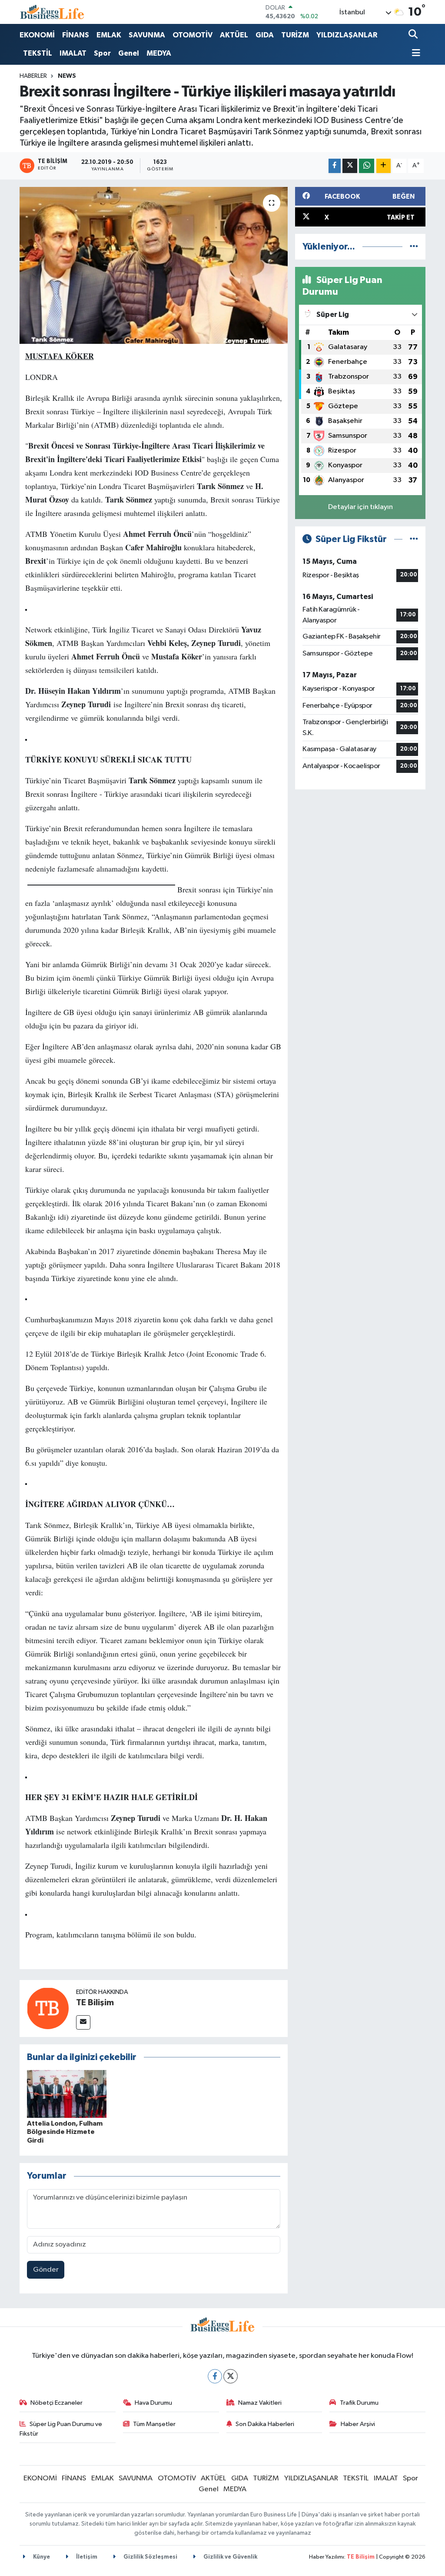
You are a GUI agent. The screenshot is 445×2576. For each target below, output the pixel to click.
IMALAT (73, 53)
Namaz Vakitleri (260, 2403)
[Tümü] (414, 247)
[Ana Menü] (415, 54)
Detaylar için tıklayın (360, 507)
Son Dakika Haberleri (265, 2424)
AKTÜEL (234, 35)
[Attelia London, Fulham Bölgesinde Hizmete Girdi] (67, 2094)
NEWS (67, 76)
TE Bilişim (95, 2003)
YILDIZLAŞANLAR (347, 35)
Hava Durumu (153, 2403)
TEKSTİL (38, 53)
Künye (41, 2557)
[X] (231, 2376)
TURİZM (295, 35)
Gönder (46, 2270)
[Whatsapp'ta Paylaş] (367, 166)
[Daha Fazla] (384, 166)
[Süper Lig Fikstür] (414, 539)
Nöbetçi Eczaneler (56, 2403)
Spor (102, 53)
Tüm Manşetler (154, 2424)
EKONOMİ (37, 35)
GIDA (265, 35)
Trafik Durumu (359, 2403)
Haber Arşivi (358, 2424)
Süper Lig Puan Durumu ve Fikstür (61, 2429)
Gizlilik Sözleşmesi (150, 2557)
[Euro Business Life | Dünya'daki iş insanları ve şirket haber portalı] (52, 12)
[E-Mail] (83, 2022)
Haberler (33, 76)
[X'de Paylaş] (350, 166)
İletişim (86, 2557)
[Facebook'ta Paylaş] (335, 166)
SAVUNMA (147, 35)
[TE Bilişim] (48, 2008)
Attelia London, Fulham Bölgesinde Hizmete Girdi (65, 2132)
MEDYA (159, 53)
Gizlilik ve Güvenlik (230, 2557)
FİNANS (76, 35)
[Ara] (414, 35)
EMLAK (109, 35)
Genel (129, 53)
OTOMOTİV (193, 35)
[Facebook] (215, 2376)
